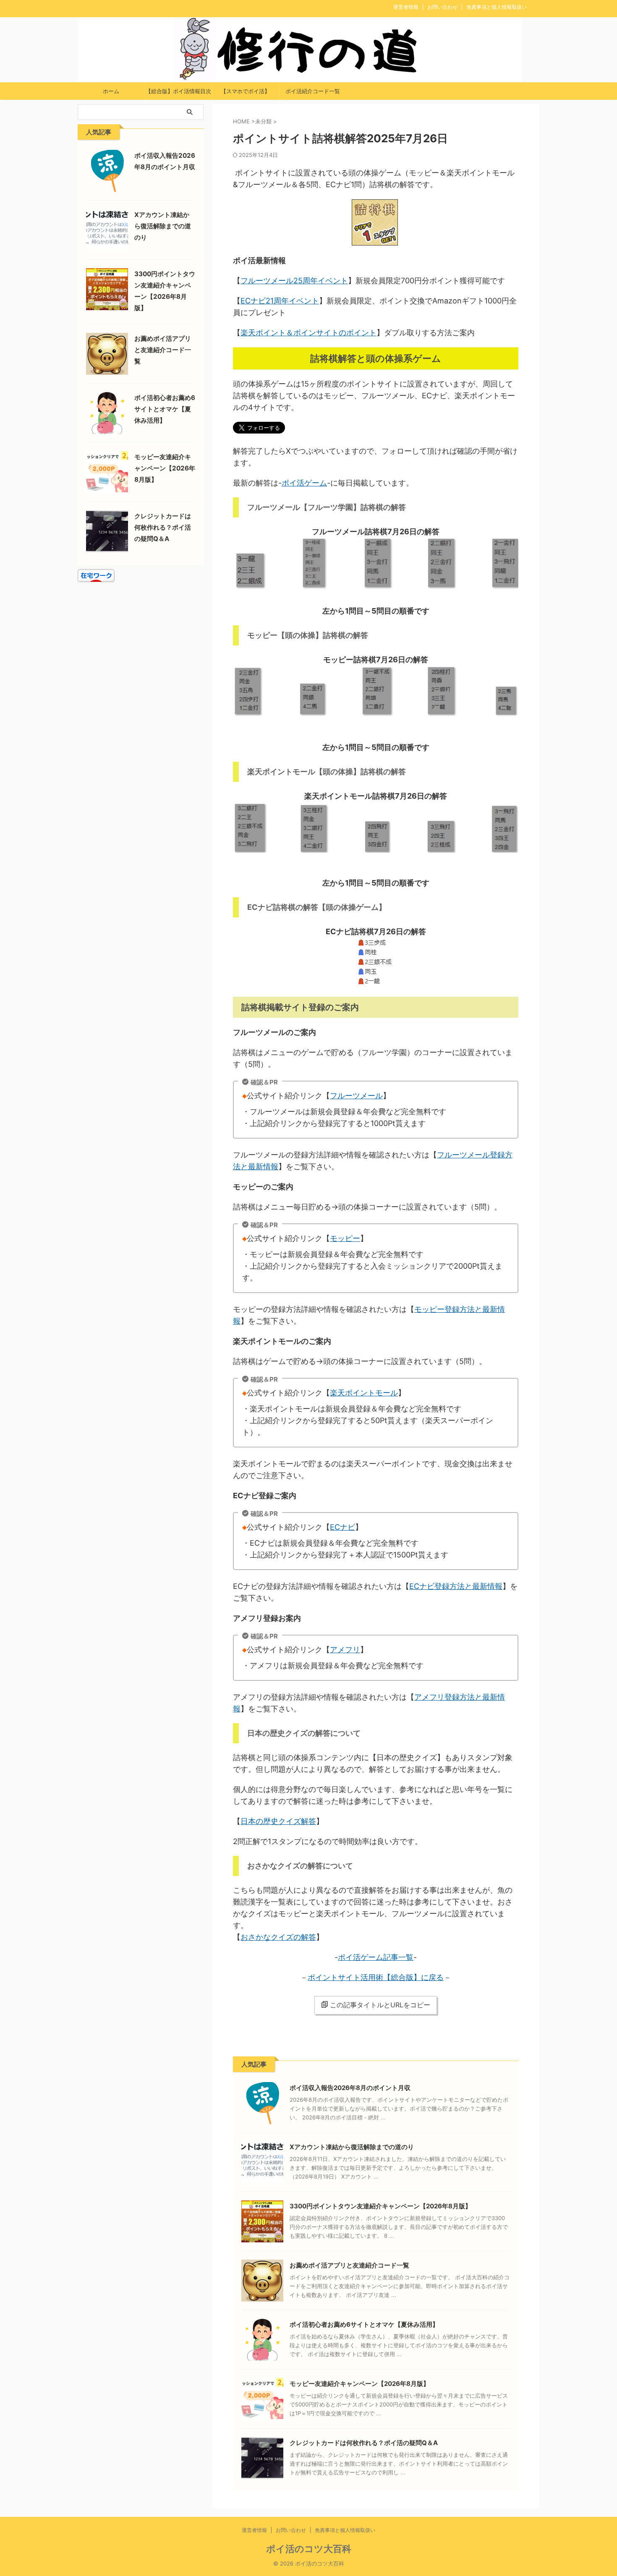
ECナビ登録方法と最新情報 (456, 1586)
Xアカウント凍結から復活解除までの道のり (352, 2147)
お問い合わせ (442, 7)
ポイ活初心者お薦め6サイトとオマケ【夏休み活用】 (364, 2324)
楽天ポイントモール (364, 1393)
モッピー (345, 1238)
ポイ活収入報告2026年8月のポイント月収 (350, 2088)
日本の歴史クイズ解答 (278, 1821)
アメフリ (345, 1650)
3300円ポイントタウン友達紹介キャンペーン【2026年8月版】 (380, 2206)
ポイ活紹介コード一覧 (313, 91)
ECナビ (342, 1527)
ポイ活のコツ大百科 (309, 2549)
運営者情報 (406, 7)
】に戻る (429, 1977)
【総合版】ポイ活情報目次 (178, 91)
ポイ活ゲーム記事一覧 (376, 1957)
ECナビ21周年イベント (280, 301)
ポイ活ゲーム (304, 483)
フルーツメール (356, 1096)
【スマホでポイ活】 (245, 91)
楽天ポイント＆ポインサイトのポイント (308, 333)
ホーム (111, 91)
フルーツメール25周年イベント (294, 281)
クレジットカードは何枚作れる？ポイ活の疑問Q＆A (364, 2443)
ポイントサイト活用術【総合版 (361, 1977)
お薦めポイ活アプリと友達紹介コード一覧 (349, 2265)
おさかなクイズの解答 (278, 1937)
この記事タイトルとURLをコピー (380, 2005)
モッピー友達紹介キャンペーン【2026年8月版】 (359, 2384)
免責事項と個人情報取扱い (497, 7)
